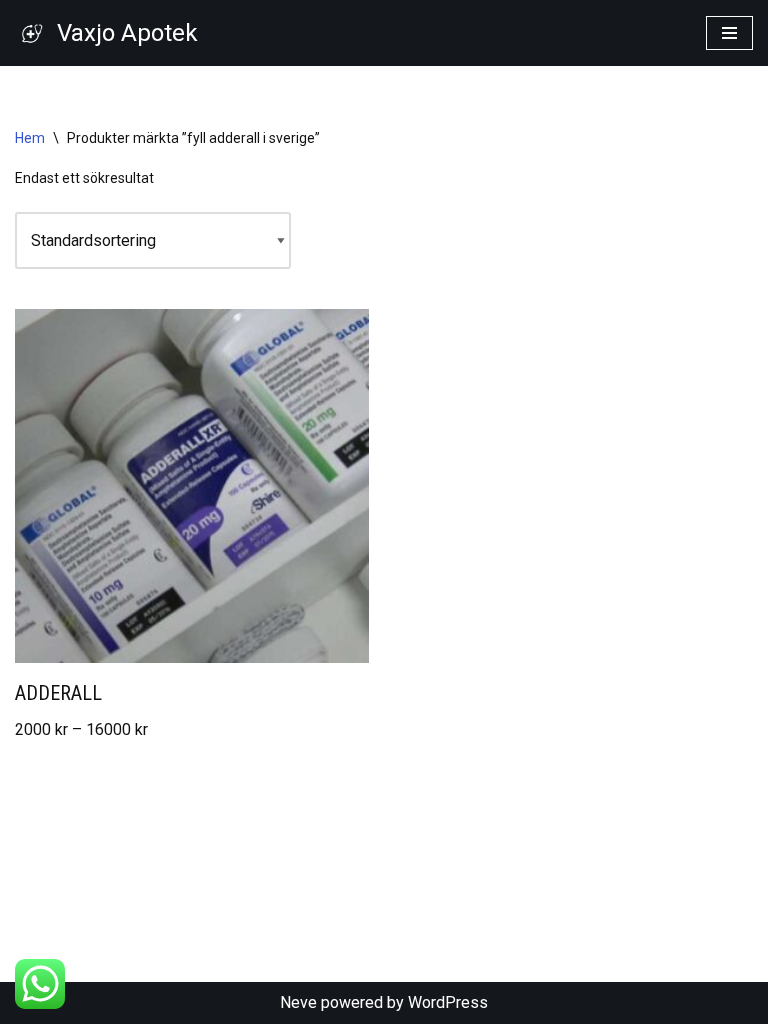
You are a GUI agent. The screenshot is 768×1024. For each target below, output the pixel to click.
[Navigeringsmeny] (729, 33)
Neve (298, 1002)
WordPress (448, 1002)
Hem (30, 138)
